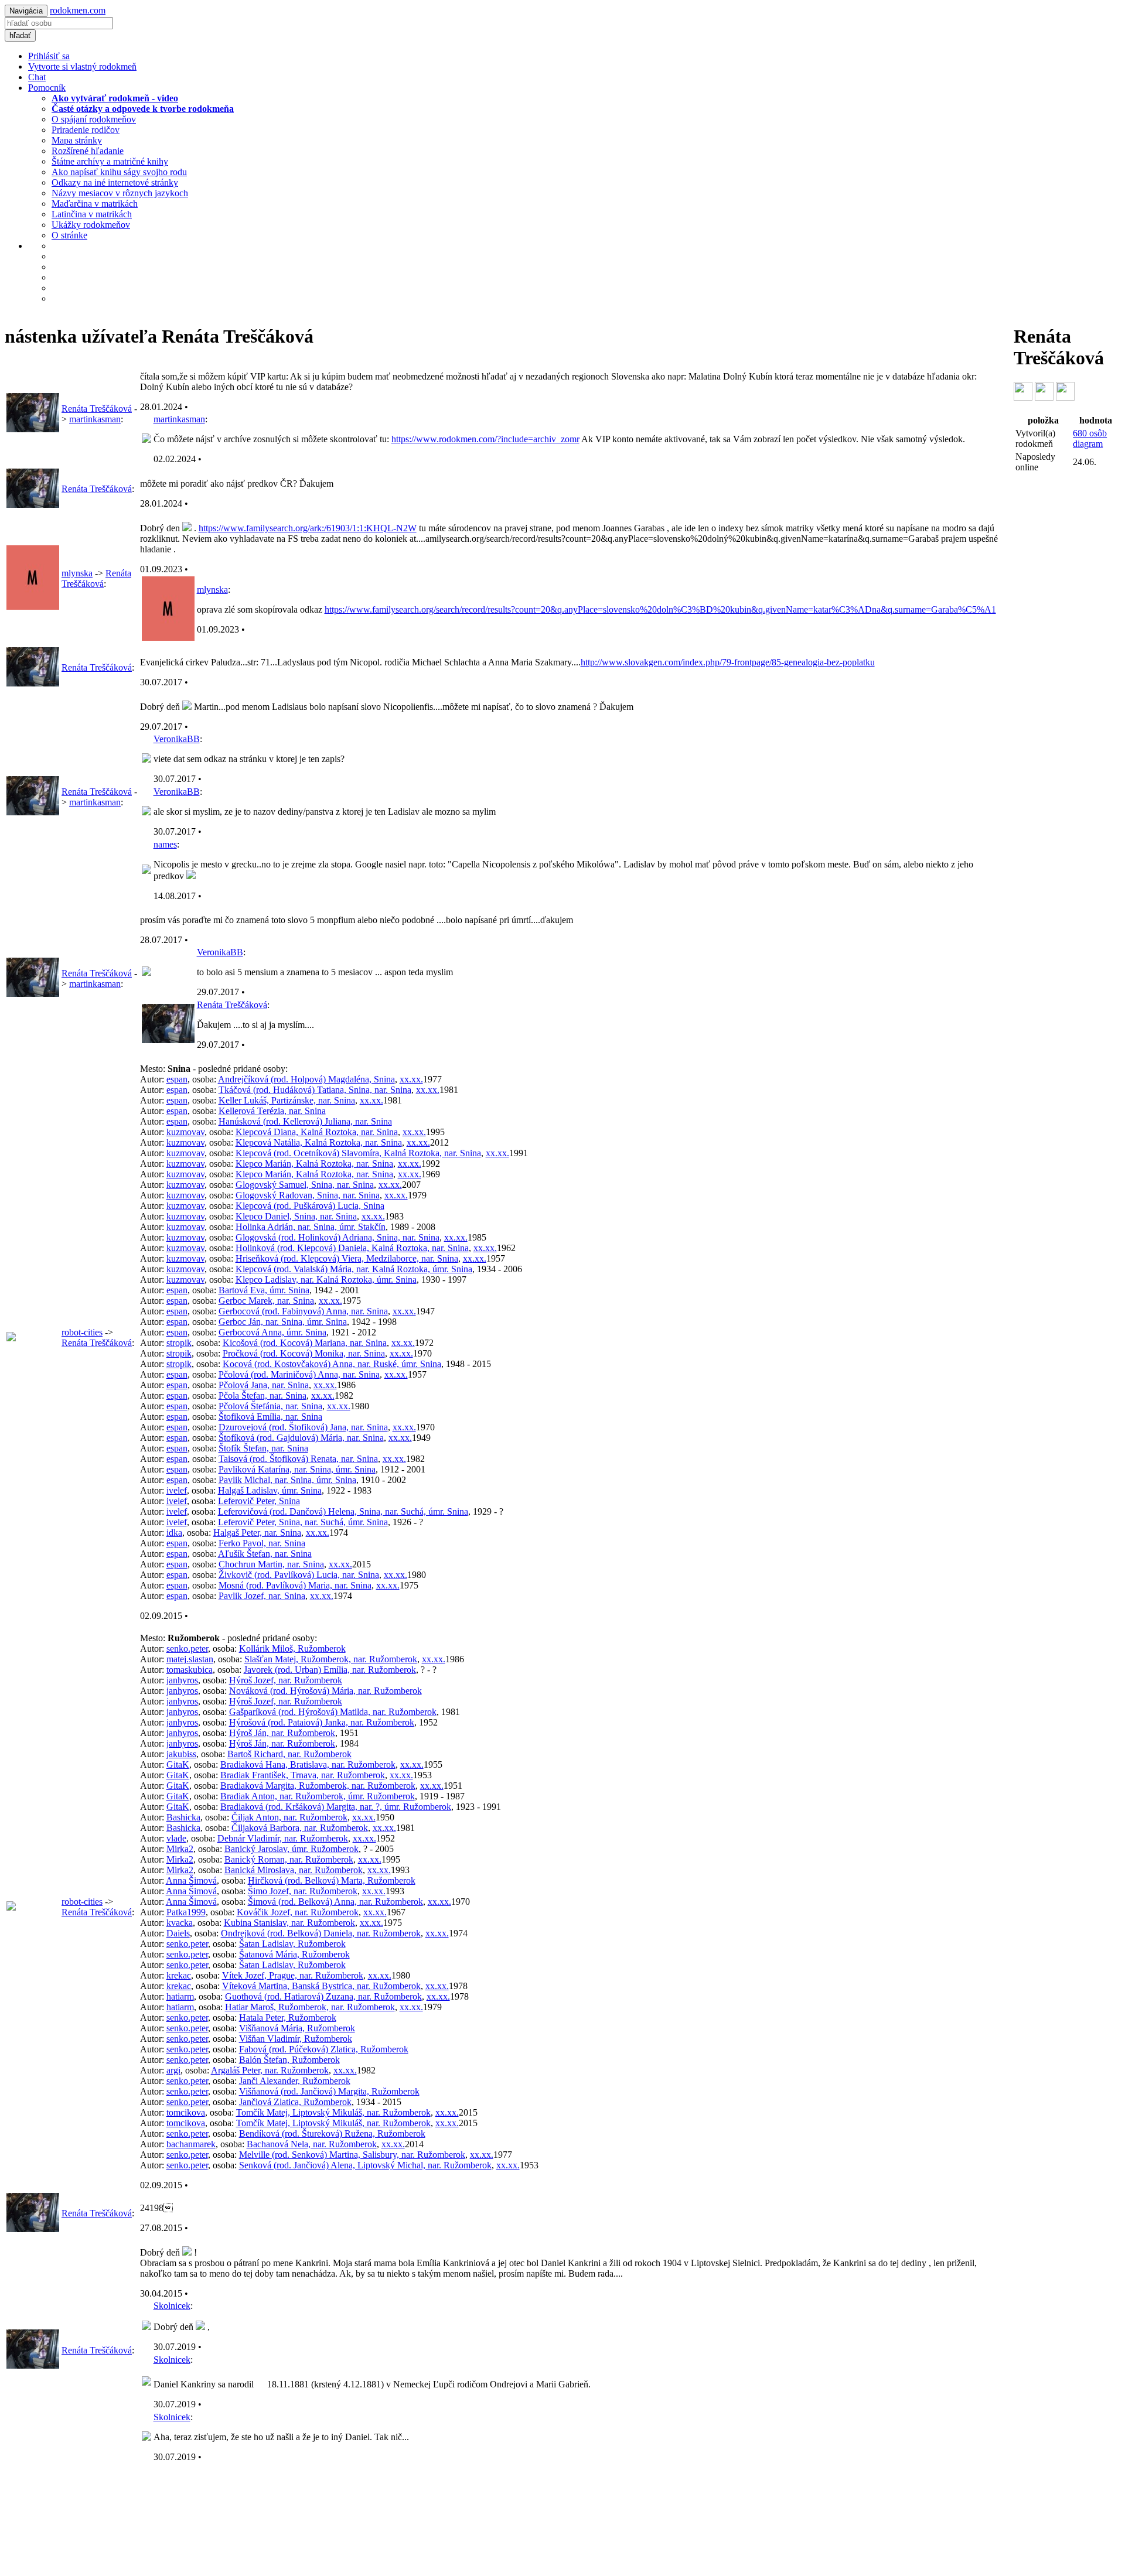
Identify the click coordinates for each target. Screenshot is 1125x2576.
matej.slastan (190, 1659)
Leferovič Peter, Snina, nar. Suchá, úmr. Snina (303, 1522)
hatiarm (180, 1996)
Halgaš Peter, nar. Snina (257, 1533)
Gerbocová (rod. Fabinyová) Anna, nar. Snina (303, 1311)
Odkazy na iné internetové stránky (115, 182)
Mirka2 (180, 1849)
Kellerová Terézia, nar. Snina (272, 1111)
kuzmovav (185, 1132)
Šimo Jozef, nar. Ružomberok (303, 1891)
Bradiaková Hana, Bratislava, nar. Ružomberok (308, 1764)
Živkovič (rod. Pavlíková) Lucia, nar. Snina (299, 1575)
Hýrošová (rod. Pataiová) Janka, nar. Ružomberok (322, 1722)
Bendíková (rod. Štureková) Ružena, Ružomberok (332, 2133)
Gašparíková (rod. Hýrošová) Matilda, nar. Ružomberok (333, 1712)
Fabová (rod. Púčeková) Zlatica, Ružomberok (324, 2049)
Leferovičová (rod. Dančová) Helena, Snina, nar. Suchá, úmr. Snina (343, 1511)
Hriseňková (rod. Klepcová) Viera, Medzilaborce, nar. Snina (347, 1258)
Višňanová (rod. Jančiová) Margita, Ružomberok (329, 2091)
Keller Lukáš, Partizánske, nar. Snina (287, 1100)
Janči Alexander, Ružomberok (295, 2081)
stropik (179, 1343)
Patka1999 (186, 1912)
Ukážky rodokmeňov (91, 225)
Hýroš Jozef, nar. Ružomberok (286, 1680)
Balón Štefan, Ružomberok (289, 2060)
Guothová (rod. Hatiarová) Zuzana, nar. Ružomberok (323, 1996)
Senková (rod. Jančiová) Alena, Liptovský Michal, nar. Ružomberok (365, 2165)
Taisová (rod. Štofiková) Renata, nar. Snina (298, 1459)
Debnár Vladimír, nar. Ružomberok (283, 1838)
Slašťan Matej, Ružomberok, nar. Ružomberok (331, 1659)
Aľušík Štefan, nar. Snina (265, 1554)
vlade (176, 1838)
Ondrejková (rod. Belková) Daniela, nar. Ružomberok (321, 1933)
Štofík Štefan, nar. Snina (263, 1448)
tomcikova (186, 2112)
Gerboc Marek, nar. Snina (266, 1301)
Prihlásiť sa (49, 56)
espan (177, 1079)
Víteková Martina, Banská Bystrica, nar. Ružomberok (321, 1986)
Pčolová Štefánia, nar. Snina (270, 1406)
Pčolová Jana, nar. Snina (264, 1385)
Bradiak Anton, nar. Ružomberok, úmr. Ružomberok (318, 1796)
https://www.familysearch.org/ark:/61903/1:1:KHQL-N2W (308, 528)
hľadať (20, 35)
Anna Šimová (191, 1880)
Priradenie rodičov (86, 130)
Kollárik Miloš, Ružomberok (292, 1649)
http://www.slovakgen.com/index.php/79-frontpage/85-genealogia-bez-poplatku (728, 662)
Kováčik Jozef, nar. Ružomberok (298, 1912)
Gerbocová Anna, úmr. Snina (272, 1332)
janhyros (182, 1680)
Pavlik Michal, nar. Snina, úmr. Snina (287, 1480)
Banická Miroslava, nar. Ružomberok (294, 1870)
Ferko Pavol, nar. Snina (262, 1543)
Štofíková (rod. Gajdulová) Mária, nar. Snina (301, 1438)
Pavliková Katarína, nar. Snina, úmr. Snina (297, 1469)
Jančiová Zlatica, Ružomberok (295, 2102)
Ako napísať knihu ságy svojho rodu (119, 172)
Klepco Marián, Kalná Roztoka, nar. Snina (314, 1164)
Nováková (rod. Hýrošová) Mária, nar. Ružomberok (325, 1691)
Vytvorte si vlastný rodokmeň (82, 66)
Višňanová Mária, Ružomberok (297, 2028)
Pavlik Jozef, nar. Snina (262, 1596)
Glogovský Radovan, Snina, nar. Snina (308, 1195)
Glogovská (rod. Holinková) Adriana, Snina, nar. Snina (337, 1237)
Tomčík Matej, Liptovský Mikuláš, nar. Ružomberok (333, 2112)
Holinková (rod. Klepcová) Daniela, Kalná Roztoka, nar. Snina (352, 1248)
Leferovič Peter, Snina (259, 1501)
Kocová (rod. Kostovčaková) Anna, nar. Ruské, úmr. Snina (332, 1364)
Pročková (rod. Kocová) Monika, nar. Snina (304, 1353)
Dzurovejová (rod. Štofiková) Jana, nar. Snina (303, 1427)
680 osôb (1090, 438)
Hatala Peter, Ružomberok (288, 2018)
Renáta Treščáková (97, 409)
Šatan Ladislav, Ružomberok (292, 1944)
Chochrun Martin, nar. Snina (271, 1564)
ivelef (177, 1490)
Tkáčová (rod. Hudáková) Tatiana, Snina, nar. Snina (315, 1090)
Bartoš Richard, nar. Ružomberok (289, 1754)
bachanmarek (191, 2144)
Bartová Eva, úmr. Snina (264, 1290)
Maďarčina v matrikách (95, 204)
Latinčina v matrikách (92, 214)
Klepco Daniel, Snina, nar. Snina (296, 1216)
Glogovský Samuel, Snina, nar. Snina (305, 1185)
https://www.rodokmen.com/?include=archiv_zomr (485, 439)
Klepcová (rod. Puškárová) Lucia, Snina (310, 1206)
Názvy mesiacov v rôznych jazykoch (120, 193)
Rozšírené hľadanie (88, 151)
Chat (37, 77)
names (165, 844)
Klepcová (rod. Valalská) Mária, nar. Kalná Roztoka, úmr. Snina (354, 1269)
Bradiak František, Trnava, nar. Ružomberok (303, 1775)
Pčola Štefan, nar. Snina (262, 1395)
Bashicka (183, 1817)
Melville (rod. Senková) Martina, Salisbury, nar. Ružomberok (352, 2155)
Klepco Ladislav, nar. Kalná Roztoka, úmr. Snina (326, 1280)
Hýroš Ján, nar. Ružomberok (282, 1733)
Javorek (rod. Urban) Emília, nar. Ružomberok (330, 1670)
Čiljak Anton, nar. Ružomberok (289, 1817)
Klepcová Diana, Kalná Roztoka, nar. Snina (317, 1132)
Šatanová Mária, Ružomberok (294, 1954)
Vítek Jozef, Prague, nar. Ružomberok (293, 1975)
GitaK (178, 1764)
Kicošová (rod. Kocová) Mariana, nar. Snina (305, 1343)
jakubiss (181, 1754)
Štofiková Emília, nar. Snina (270, 1417)
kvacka (180, 1923)
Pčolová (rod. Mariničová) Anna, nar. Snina (299, 1374)
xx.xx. (411, 1079)
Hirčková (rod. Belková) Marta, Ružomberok (332, 1880)
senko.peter (187, 1649)
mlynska (77, 573)
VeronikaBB (177, 739)
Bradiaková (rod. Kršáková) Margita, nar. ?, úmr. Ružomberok (336, 1807)
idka (174, 1533)
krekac (179, 1975)
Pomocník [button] (47, 88)
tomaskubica (190, 1670)
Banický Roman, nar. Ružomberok (289, 1859)
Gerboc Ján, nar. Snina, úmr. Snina (283, 1322)
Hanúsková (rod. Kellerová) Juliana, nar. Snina (305, 1121)
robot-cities (82, 1332)
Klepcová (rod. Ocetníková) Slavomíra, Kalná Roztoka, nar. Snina (358, 1153)
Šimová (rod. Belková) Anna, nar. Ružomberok (335, 1902)
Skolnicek (172, 2306)
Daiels (178, 1933)
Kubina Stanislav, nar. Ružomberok (289, 1923)
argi (173, 2070)
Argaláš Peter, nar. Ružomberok (270, 2070)
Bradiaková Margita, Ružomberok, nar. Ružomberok (318, 1786)
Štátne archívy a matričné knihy (110, 161)
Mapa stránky (77, 140)
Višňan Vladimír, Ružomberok (296, 2039)
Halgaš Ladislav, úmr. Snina (270, 1490)
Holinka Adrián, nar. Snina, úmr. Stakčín (311, 1227)
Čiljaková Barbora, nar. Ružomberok (300, 1828)
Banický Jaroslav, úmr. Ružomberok (292, 1849)
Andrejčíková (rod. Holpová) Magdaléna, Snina (306, 1079)
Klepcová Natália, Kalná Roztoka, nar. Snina (319, 1142)
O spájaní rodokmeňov (94, 119)
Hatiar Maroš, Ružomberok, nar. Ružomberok (310, 2007)
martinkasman (95, 419)
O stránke (69, 235)
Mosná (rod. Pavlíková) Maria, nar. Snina (295, 1585)
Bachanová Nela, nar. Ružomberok (312, 2144)
